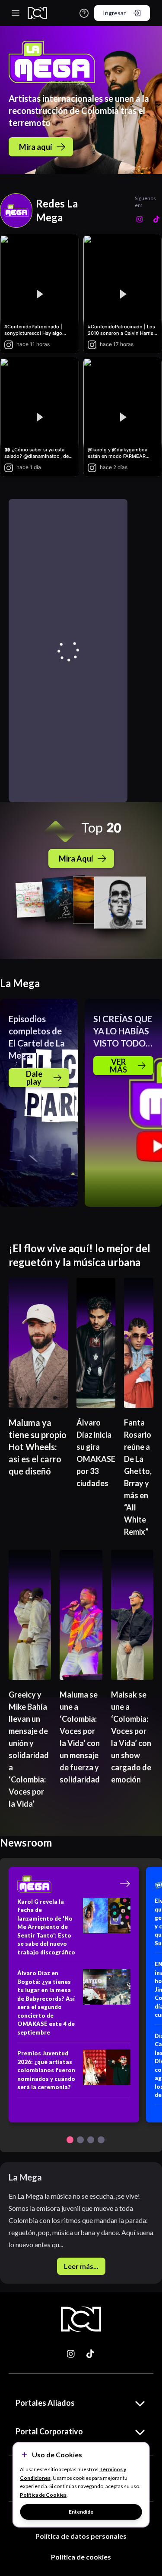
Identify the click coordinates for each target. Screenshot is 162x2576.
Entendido (81, 2512)
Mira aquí (36, 147)
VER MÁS (118, 1066)
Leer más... (81, 2266)
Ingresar (114, 13)
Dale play (34, 1078)
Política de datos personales (81, 2536)
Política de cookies (81, 2557)
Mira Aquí (76, 859)
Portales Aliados (45, 2403)
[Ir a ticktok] (71, 2354)
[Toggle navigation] (16, 13)
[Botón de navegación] (70, 2140)
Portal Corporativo (49, 2431)
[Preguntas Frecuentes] (84, 13)
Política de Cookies (43, 2495)
